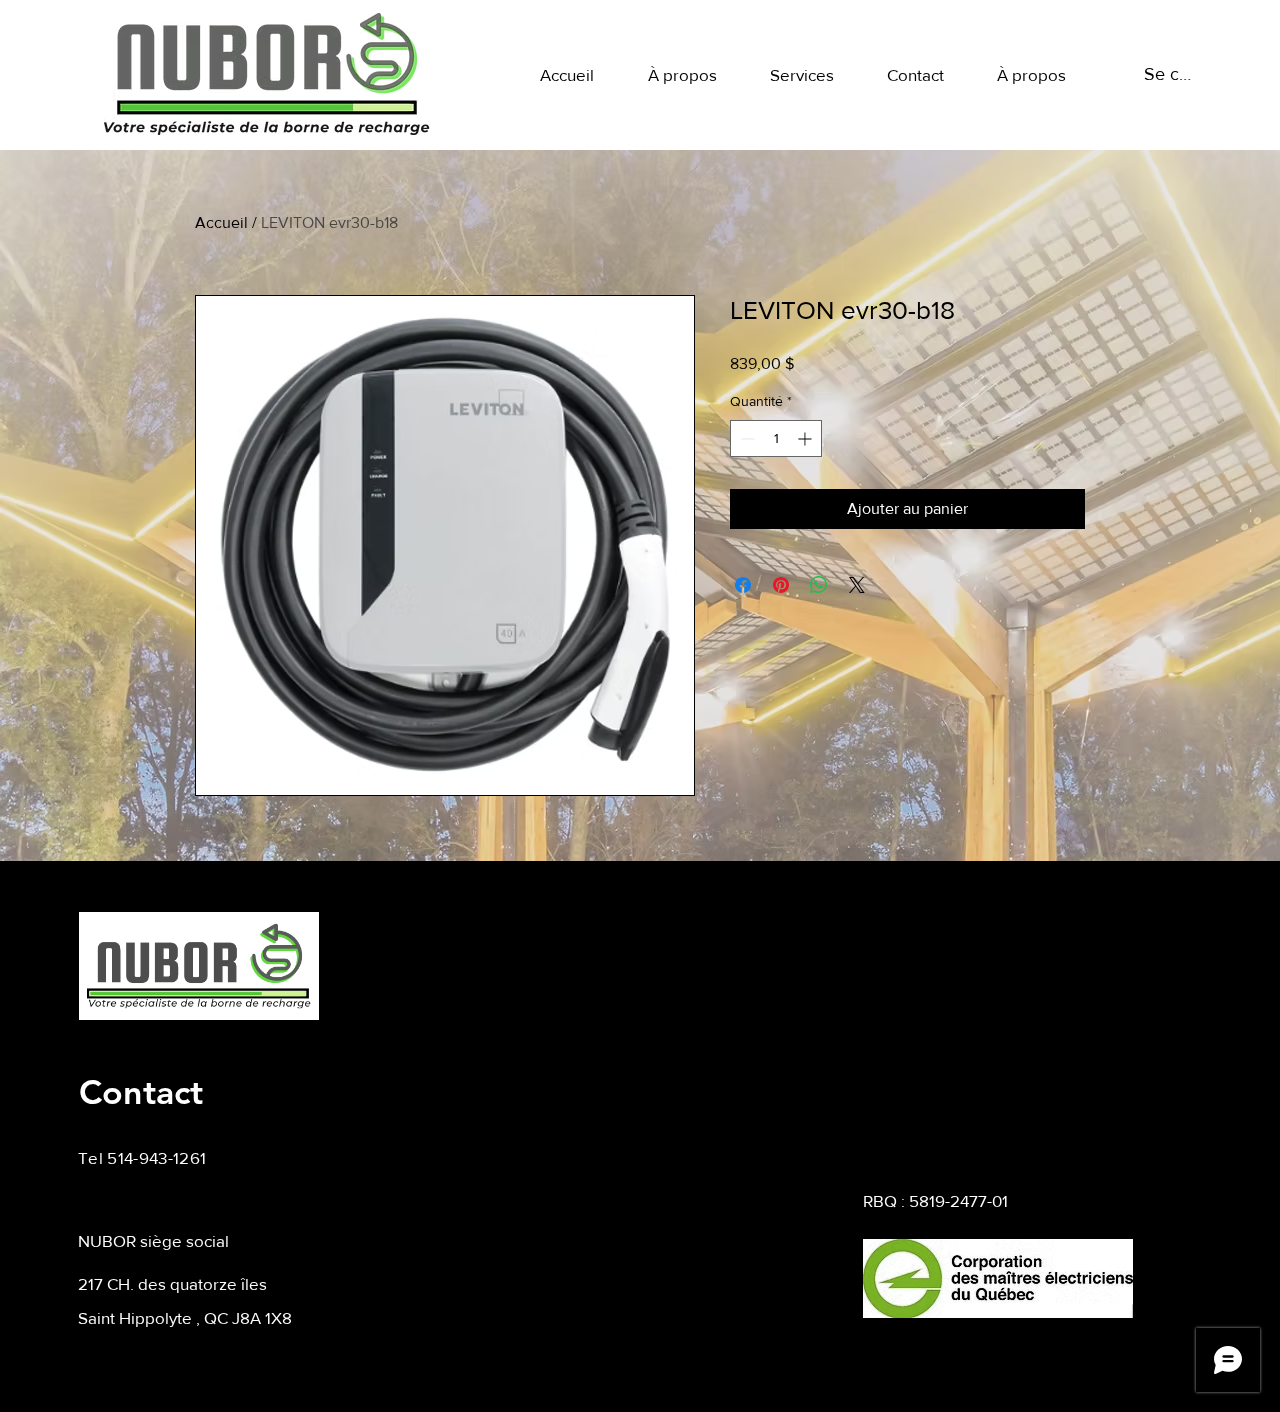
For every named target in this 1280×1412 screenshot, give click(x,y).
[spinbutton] (776, 438)
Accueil (221, 222)
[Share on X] (857, 585)
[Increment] (806, 438)
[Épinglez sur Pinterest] (781, 585)
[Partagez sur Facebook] (743, 585)
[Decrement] (745, 438)
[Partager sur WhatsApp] (819, 585)
